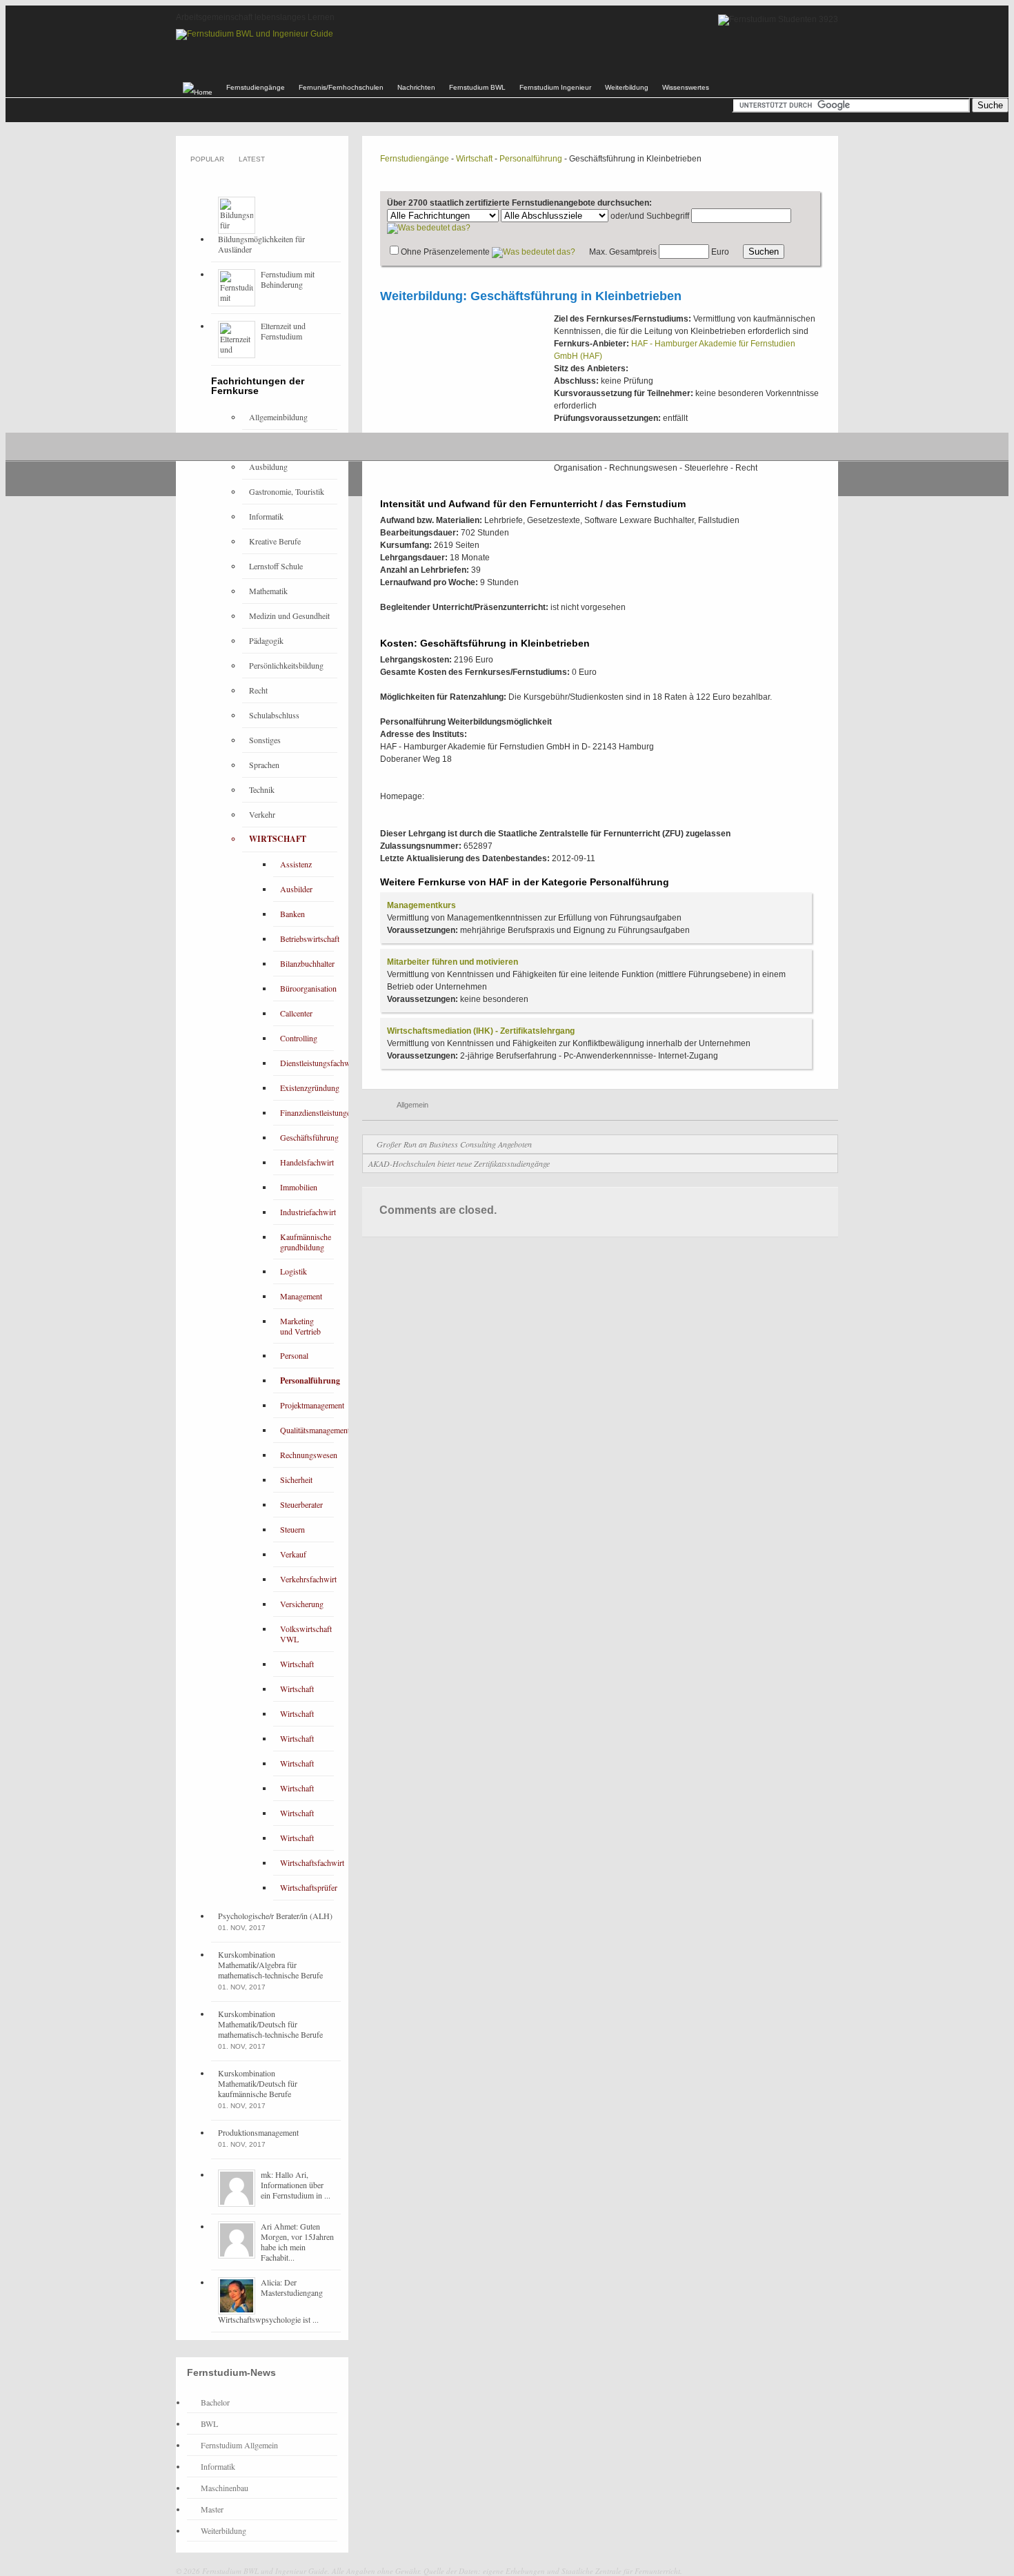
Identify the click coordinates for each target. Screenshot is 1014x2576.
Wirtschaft (474, 159)
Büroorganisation (308, 988)
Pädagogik (266, 640)
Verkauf (293, 1554)
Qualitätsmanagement (315, 1430)
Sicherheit (296, 1479)
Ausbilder (296, 889)
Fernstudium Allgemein (239, 2445)
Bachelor (215, 2402)
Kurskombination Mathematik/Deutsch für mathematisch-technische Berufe (270, 2024)
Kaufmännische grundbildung (306, 1242)
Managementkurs (421, 905)
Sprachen (264, 765)
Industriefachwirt (308, 1212)
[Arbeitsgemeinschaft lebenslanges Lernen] (255, 34)
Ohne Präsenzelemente (445, 252)
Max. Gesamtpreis (623, 252)
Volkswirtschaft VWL (306, 1634)
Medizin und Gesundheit (289, 616)
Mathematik (268, 591)
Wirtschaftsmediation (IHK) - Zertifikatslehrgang (481, 1031)
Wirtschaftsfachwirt (312, 1862)
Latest (252, 159)
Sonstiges (265, 740)
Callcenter (296, 1013)
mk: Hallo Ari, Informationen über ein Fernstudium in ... (296, 2185)
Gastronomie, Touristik (287, 491)
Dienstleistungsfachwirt (319, 1063)
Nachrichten (416, 87)
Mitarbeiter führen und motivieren (453, 962)
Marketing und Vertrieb (300, 1326)
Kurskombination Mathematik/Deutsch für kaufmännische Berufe (258, 2083)
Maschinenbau (225, 2488)
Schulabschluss (274, 715)
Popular (207, 159)
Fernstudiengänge (256, 87)
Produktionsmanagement (258, 2132)
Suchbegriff (668, 216)
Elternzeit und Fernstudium (283, 331)
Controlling (299, 1038)
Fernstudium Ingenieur (555, 87)
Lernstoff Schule (276, 566)
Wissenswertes (686, 87)
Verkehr (262, 814)
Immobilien (299, 1187)
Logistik (294, 1271)
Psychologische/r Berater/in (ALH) (275, 1916)
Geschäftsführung (309, 1137)
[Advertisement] (465, 400)
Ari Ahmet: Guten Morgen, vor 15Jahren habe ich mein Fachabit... (297, 2242)
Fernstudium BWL (477, 87)
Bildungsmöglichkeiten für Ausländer (261, 244)
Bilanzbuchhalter (307, 963)
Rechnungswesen (309, 1455)
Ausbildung (268, 466)
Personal (294, 1355)
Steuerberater (301, 1504)
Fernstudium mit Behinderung (288, 279)
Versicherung (302, 1604)
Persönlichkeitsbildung (286, 665)
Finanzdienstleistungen (317, 1112)
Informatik (266, 516)
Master (212, 2509)
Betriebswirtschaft (310, 938)
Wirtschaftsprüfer (309, 1887)
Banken (292, 914)
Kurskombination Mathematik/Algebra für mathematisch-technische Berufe (270, 1965)
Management (301, 1296)
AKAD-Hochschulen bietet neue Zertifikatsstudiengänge (459, 1163)
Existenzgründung (310, 1088)
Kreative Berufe (275, 541)
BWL (209, 2423)
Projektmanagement (312, 1405)
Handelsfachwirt (307, 1162)
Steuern (292, 1529)
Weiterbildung (627, 87)
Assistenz (296, 864)
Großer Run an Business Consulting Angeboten (454, 1144)
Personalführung (531, 159)
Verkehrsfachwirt (308, 1579)
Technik (262, 789)
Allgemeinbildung (278, 417)
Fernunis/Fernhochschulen (341, 87)
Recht (258, 690)
